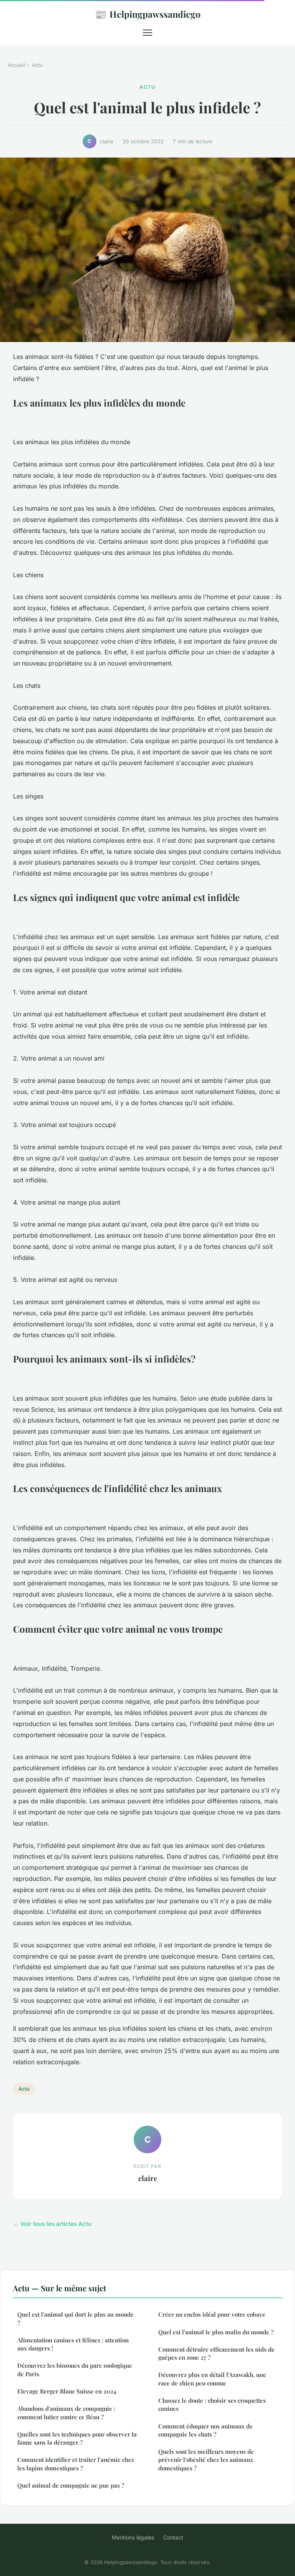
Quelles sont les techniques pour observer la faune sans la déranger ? (77, 2438)
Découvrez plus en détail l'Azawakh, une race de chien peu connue (212, 2379)
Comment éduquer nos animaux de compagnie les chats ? (206, 2430)
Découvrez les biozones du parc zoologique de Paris (75, 2369)
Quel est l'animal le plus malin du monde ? (216, 2332)
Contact (173, 2537)
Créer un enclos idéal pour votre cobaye (212, 2314)
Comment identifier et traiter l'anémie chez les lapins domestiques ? (76, 2464)
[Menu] (147, 33)
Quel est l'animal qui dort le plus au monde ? (75, 2318)
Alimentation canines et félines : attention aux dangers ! (73, 2344)
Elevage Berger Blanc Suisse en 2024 (67, 2391)
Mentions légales (133, 2537)
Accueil (16, 65)
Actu (37, 65)
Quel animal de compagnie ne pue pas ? (71, 2485)
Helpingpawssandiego (148, 14)
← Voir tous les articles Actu (52, 2224)
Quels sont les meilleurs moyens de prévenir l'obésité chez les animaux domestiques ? (206, 2460)
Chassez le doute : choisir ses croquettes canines (212, 2404)
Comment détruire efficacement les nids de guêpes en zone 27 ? (216, 2353)
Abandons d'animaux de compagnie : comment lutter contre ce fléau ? (66, 2413)
